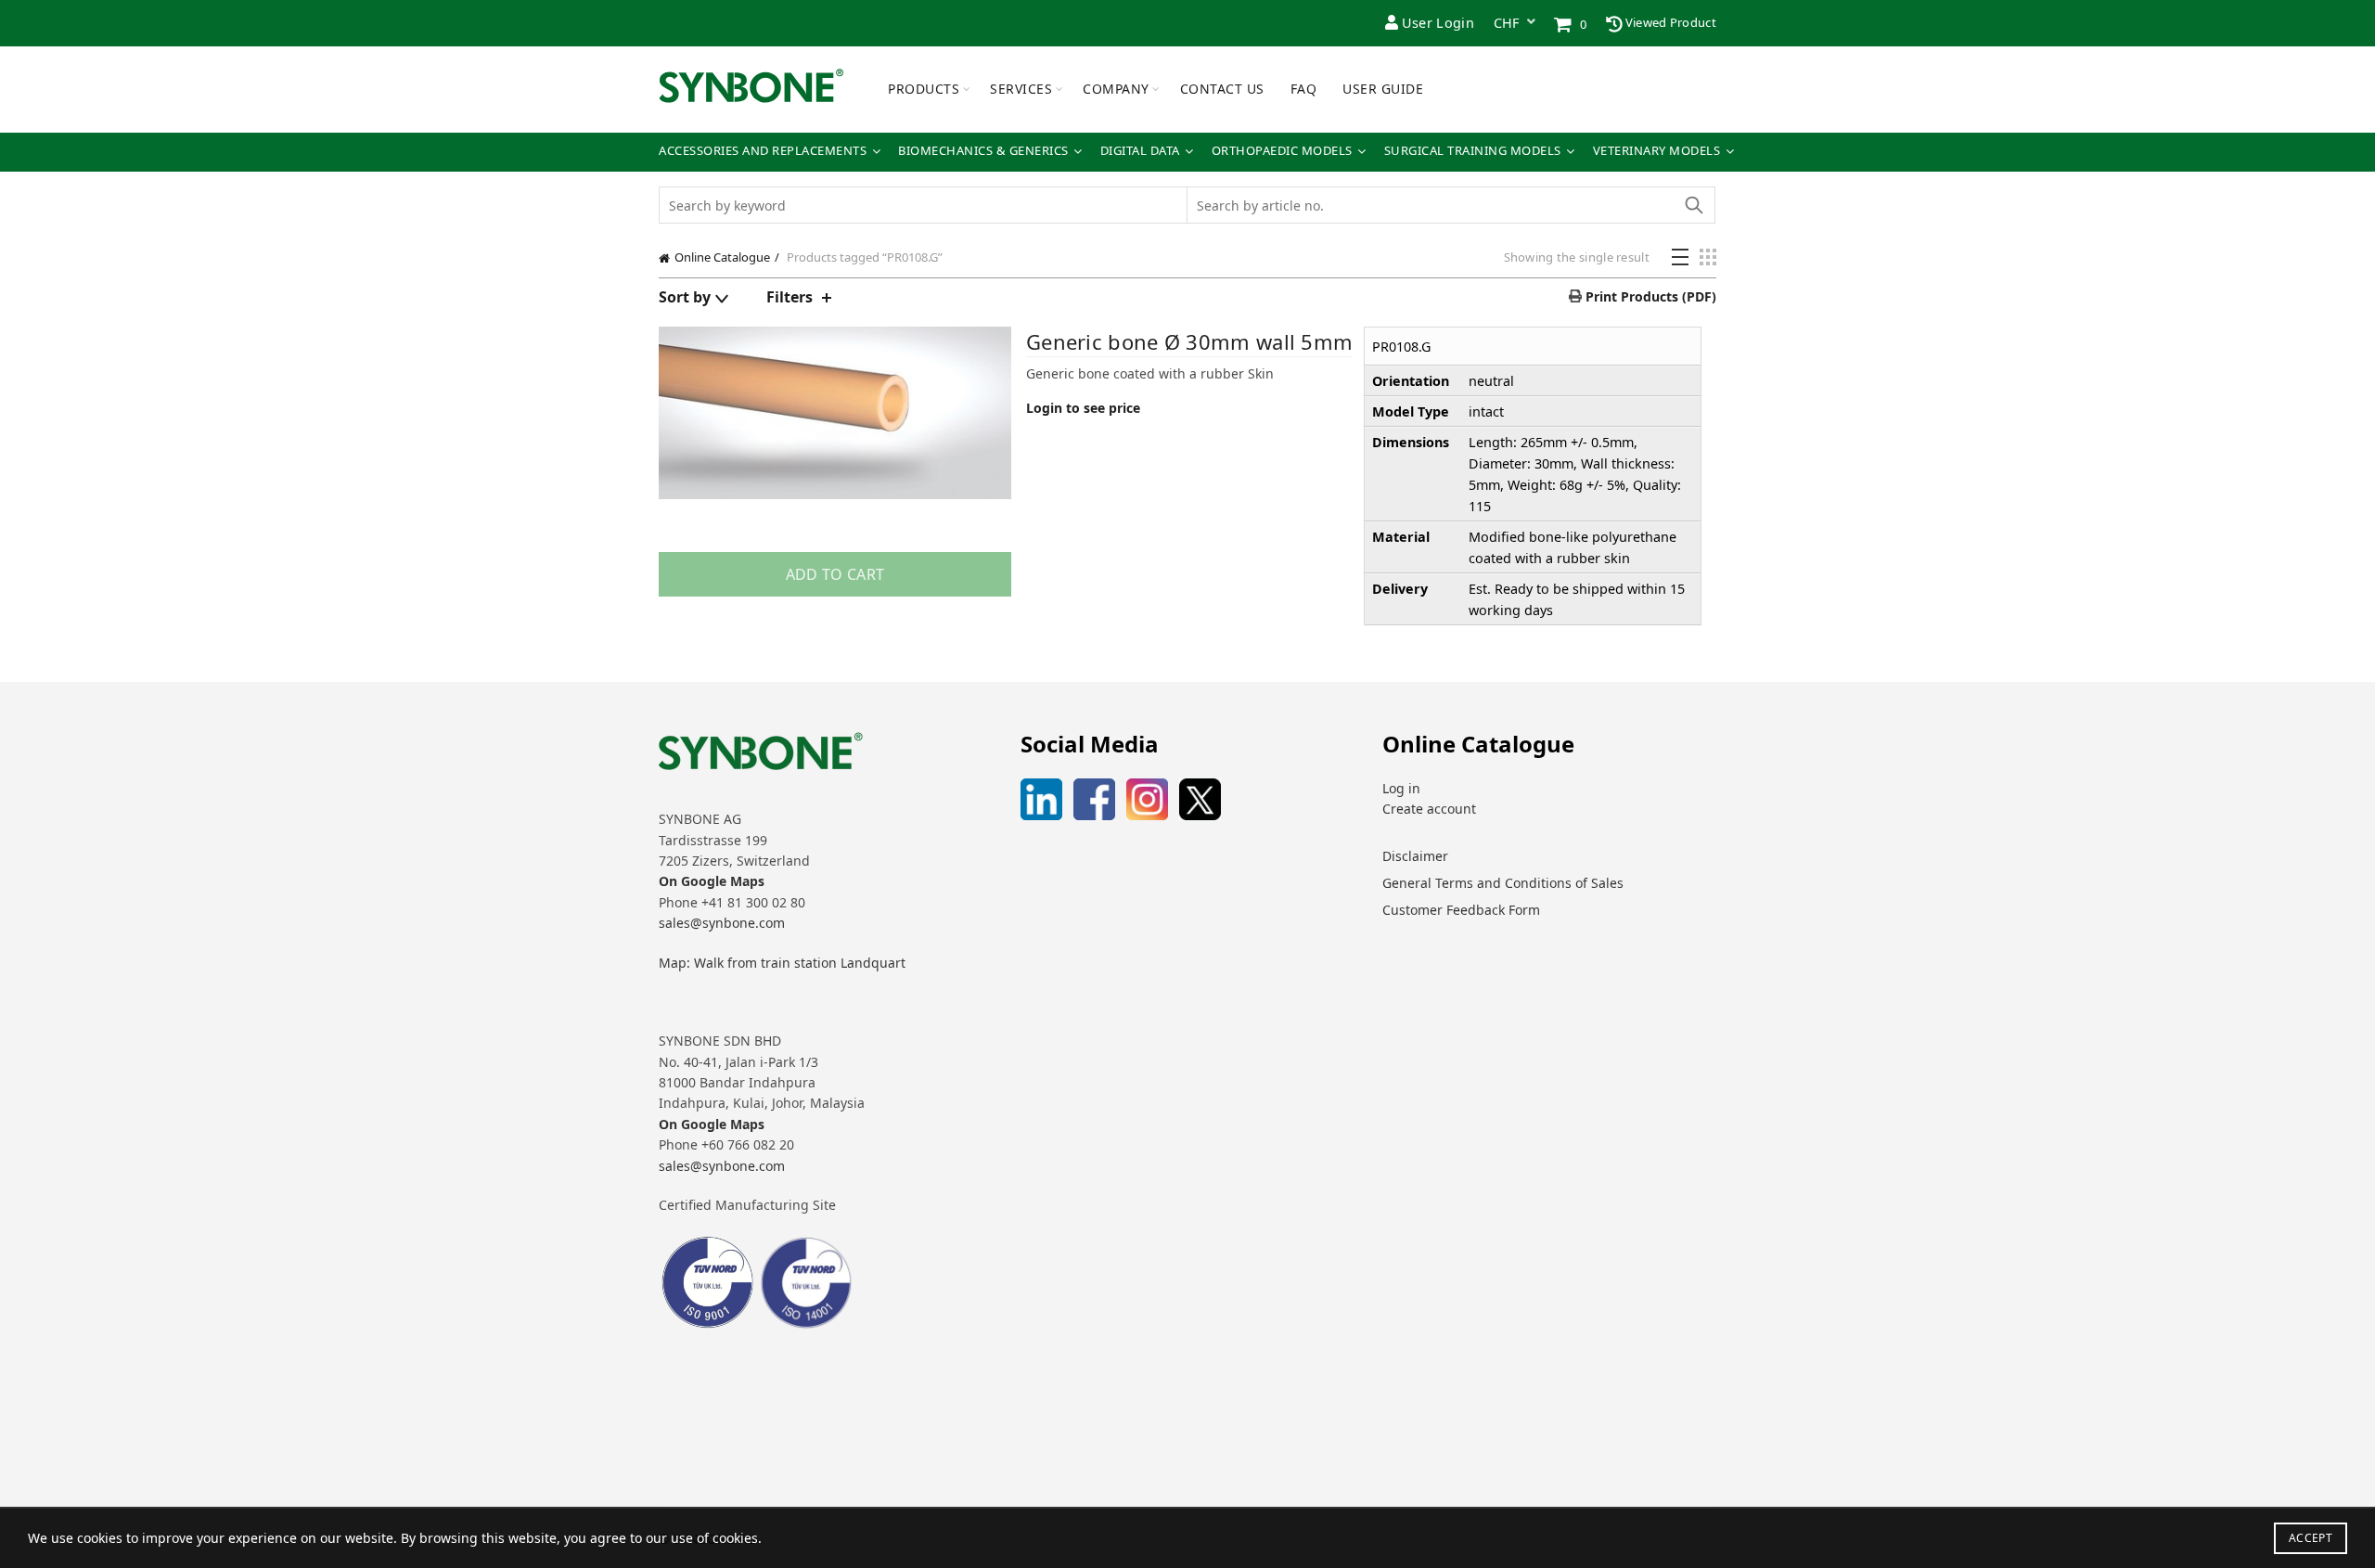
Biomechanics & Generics (983, 151)
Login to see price (1083, 408)
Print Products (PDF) (1649, 296)
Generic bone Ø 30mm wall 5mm (1189, 341)
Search (1693, 205)
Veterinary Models (1657, 151)
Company (1116, 89)
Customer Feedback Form (1461, 910)
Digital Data (1140, 151)
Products (924, 89)
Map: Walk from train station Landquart (782, 963)
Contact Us (1222, 89)
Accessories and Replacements (763, 151)
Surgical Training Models (1473, 151)
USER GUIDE (1383, 89)
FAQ (1304, 89)
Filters (790, 297)
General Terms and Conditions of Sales (1503, 883)
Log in (1401, 788)
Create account (1429, 809)
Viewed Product (1670, 22)
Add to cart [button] (835, 574)
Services (1021, 89)
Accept (2311, 1538)
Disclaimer (1415, 856)
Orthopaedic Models (1282, 151)
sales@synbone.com (722, 923)
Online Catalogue (722, 257)
